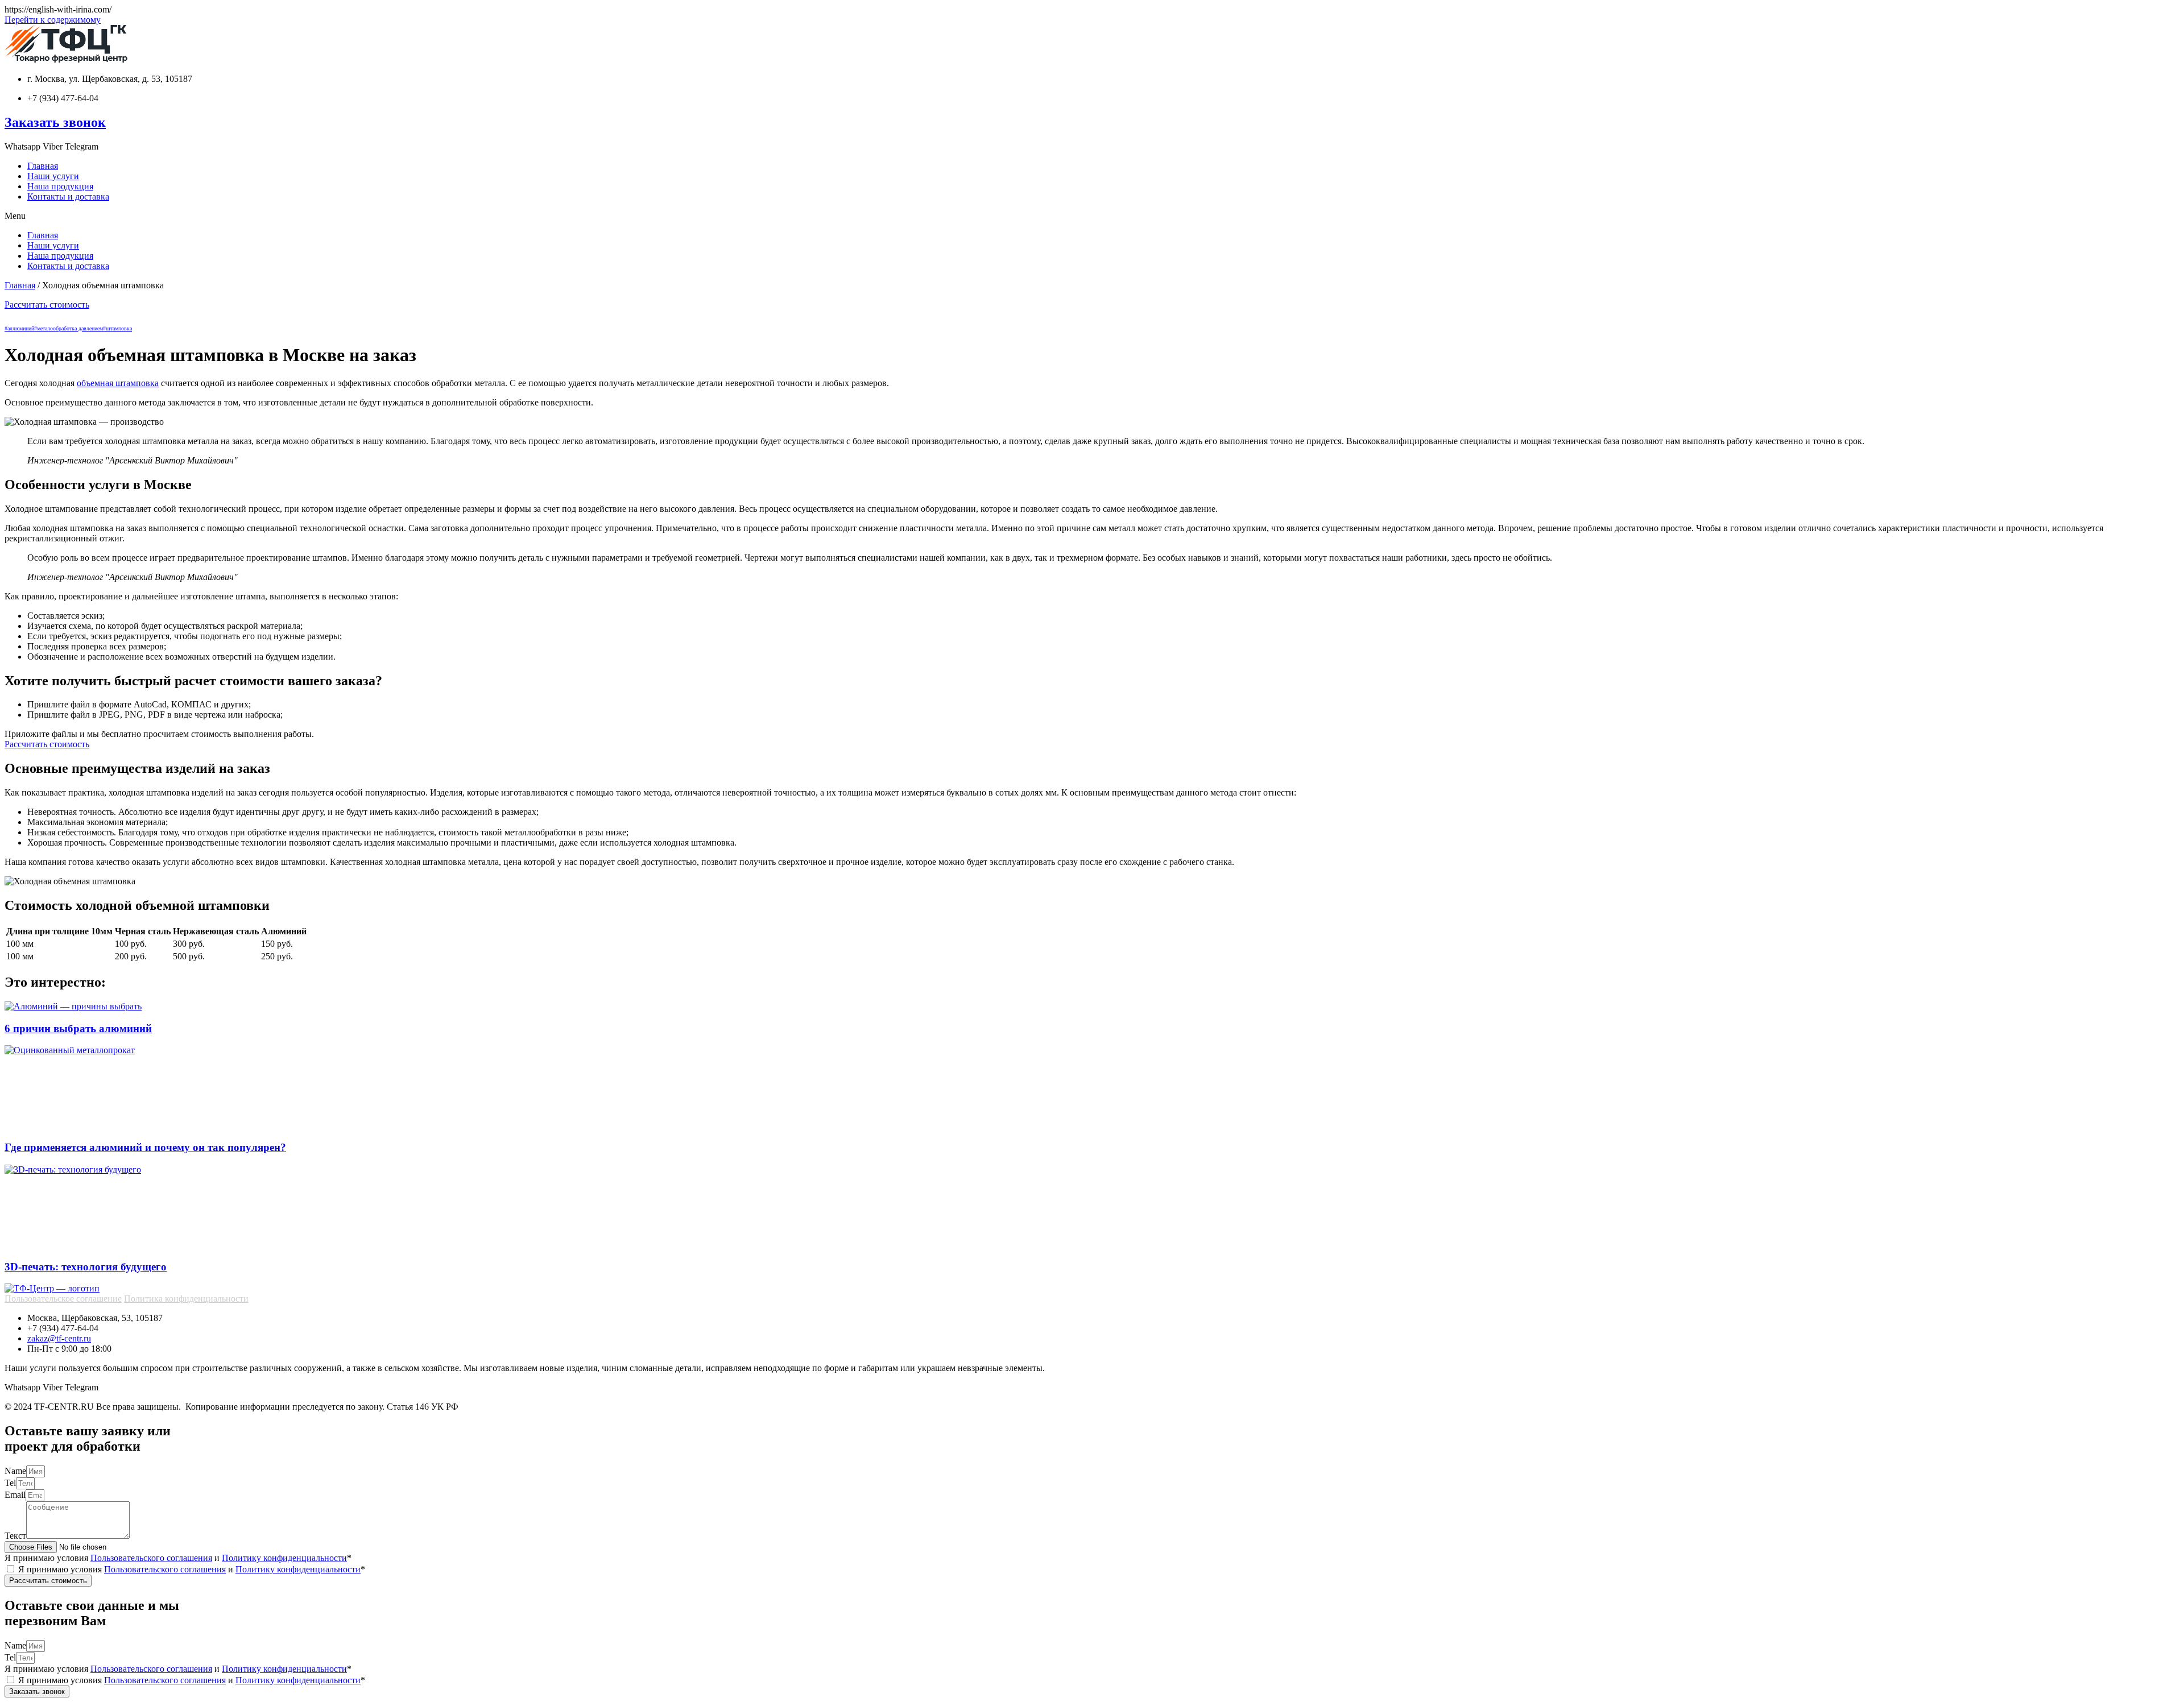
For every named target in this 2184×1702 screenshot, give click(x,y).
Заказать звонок (55, 122)
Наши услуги (53, 176)
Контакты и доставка (68, 196)
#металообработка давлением (69, 328)
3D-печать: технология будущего (86, 1267)
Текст (15, 1536)
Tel (10, 1483)
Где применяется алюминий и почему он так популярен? (145, 1147)
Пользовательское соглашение (63, 1299)
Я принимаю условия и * (178, 1558)
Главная (43, 166)
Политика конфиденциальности (186, 1299)
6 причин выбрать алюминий (78, 1028)
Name (15, 1471)
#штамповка (117, 328)
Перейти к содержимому (53, 20)
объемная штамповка (118, 383)
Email (15, 1495)
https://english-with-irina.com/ (58, 9)
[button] (1092, 216)
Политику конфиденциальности (284, 1558)
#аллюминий (19, 328)
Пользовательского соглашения (151, 1558)
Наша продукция (60, 186)
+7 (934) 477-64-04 (63, 98)
